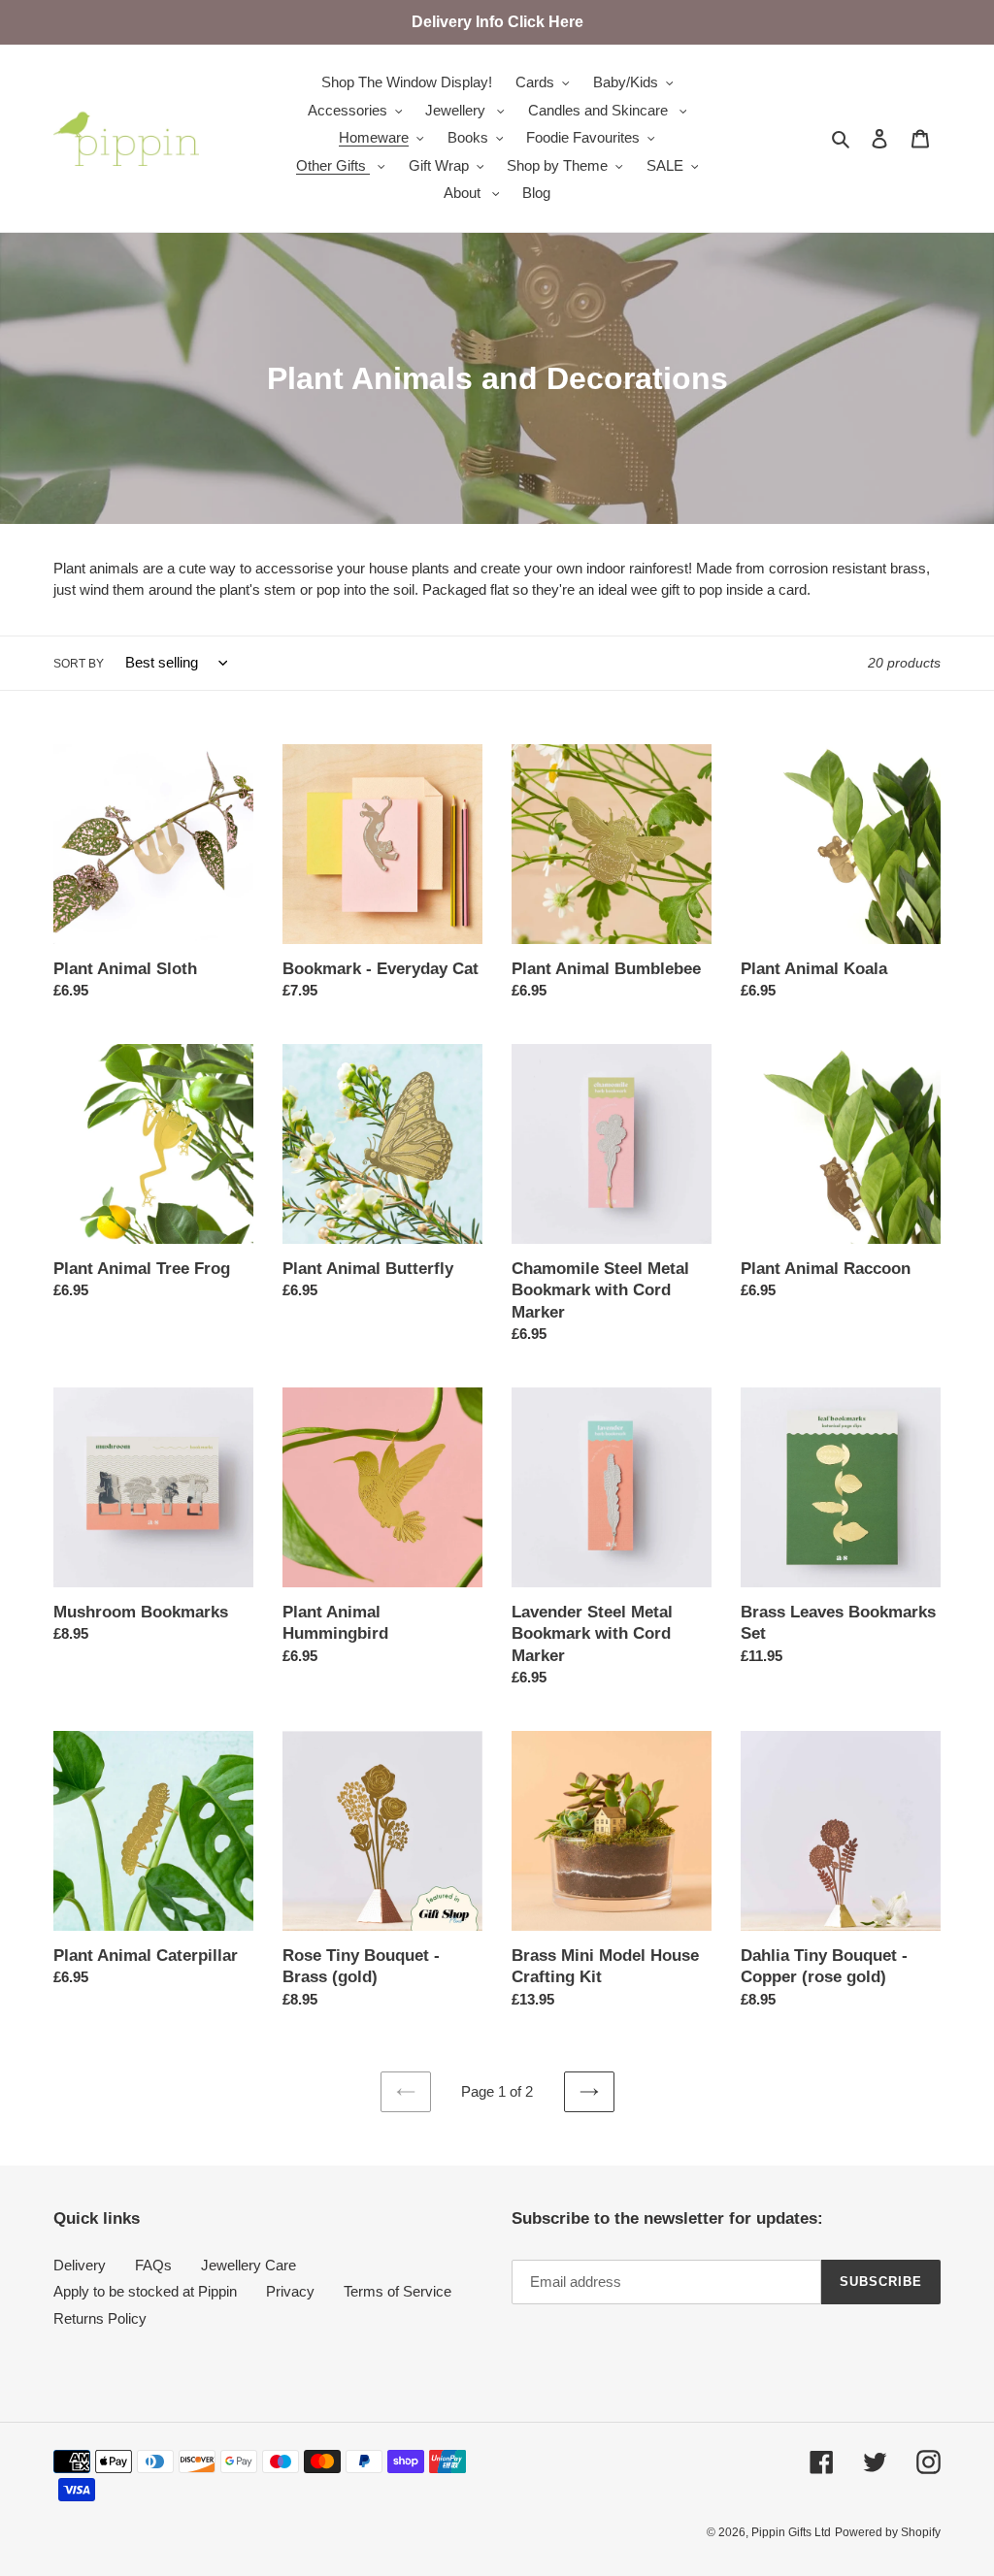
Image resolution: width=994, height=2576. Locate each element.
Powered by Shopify (888, 2532)
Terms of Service (398, 2291)
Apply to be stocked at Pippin (145, 2291)
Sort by (79, 664)
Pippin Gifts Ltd (791, 2532)
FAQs (153, 2265)
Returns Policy (100, 2318)
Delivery (80, 2265)
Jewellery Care (248, 2265)
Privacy (290, 2291)
